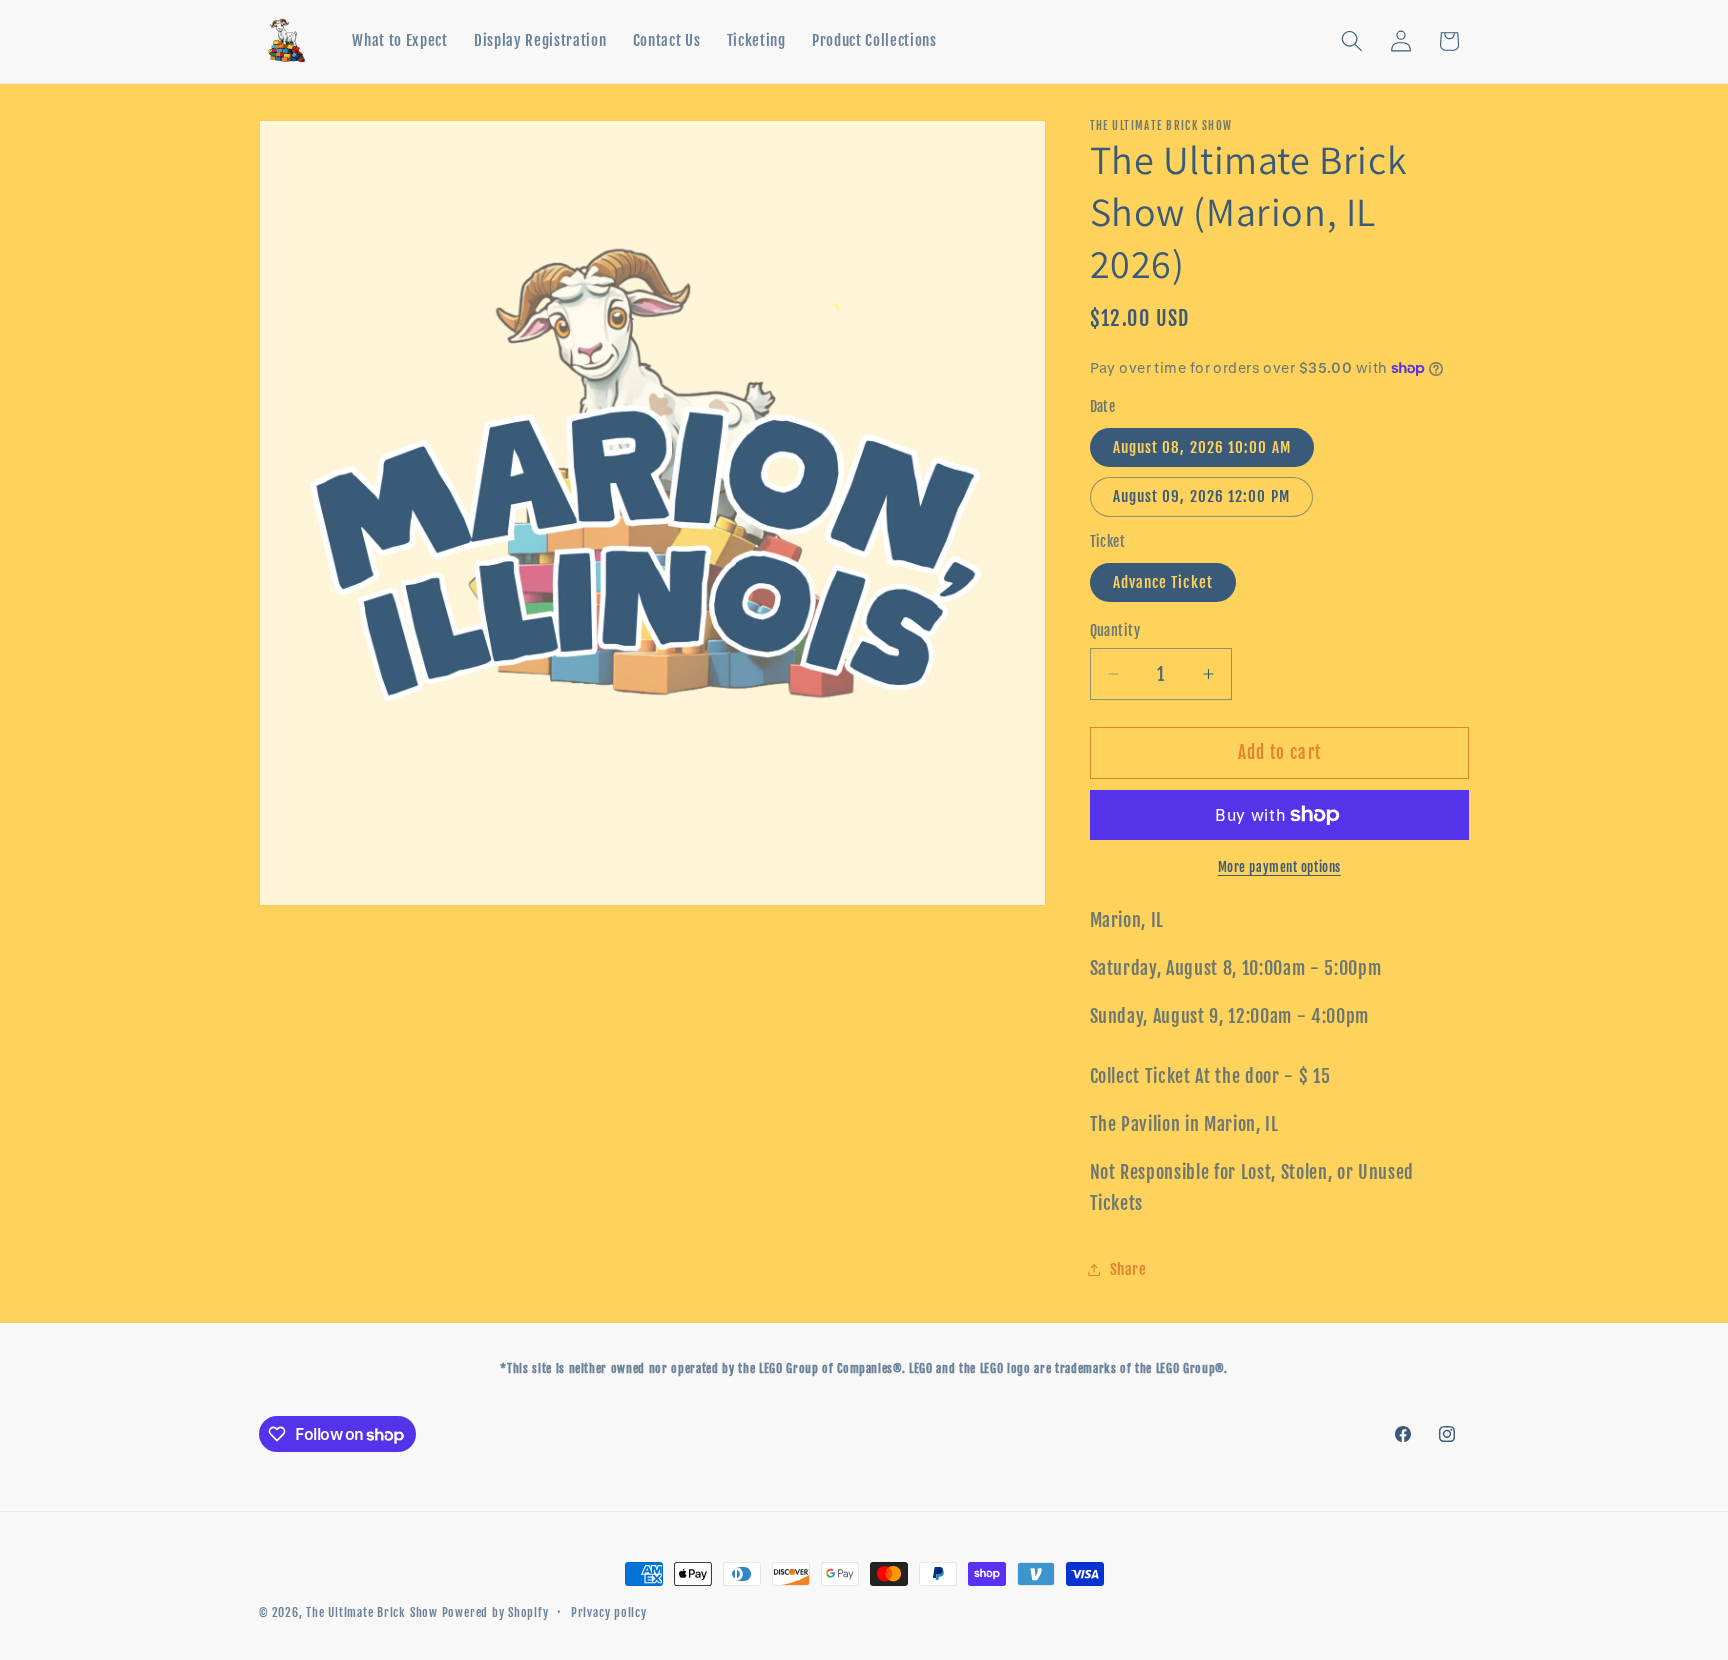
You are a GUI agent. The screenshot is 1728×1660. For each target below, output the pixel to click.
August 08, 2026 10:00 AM (1202, 447)
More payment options (1279, 867)
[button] (1352, 41)
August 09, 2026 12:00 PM (1201, 496)
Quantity (1115, 631)
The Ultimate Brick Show (373, 1612)
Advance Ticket (1163, 582)
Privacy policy (609, 1612)
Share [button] (1128, 1269)
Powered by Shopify (495, 1612)
